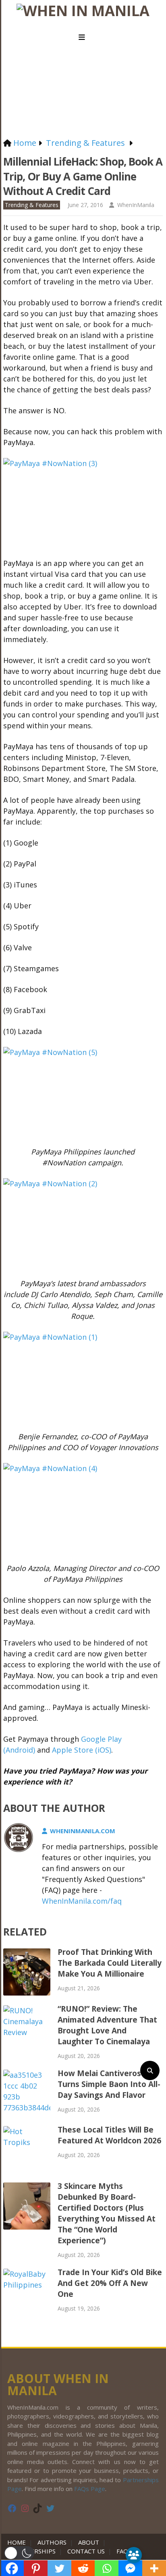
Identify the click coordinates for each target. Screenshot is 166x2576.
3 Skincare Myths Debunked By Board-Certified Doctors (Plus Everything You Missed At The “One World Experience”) (107, 2213)
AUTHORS (52, 2542)
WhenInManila (136, 205)
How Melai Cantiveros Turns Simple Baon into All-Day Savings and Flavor (109, 2084)
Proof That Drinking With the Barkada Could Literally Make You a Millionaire (110, 1963)
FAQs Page (90, 2489)
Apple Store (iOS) (82, 1750)
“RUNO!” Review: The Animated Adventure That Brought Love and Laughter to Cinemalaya (107, 2025)
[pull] (83, 37)
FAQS (124, 2551)
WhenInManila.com (83, 1831)
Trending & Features (32, 205)
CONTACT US (86, 2551)
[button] (19, 2553)
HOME (18, 2542)
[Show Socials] (134, 2555)
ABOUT (89, 2542)
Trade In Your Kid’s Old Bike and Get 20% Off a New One (110, 2283)
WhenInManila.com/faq (82, 1901)
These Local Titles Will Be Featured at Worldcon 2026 (109, 2135)
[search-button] (150, 2070)
